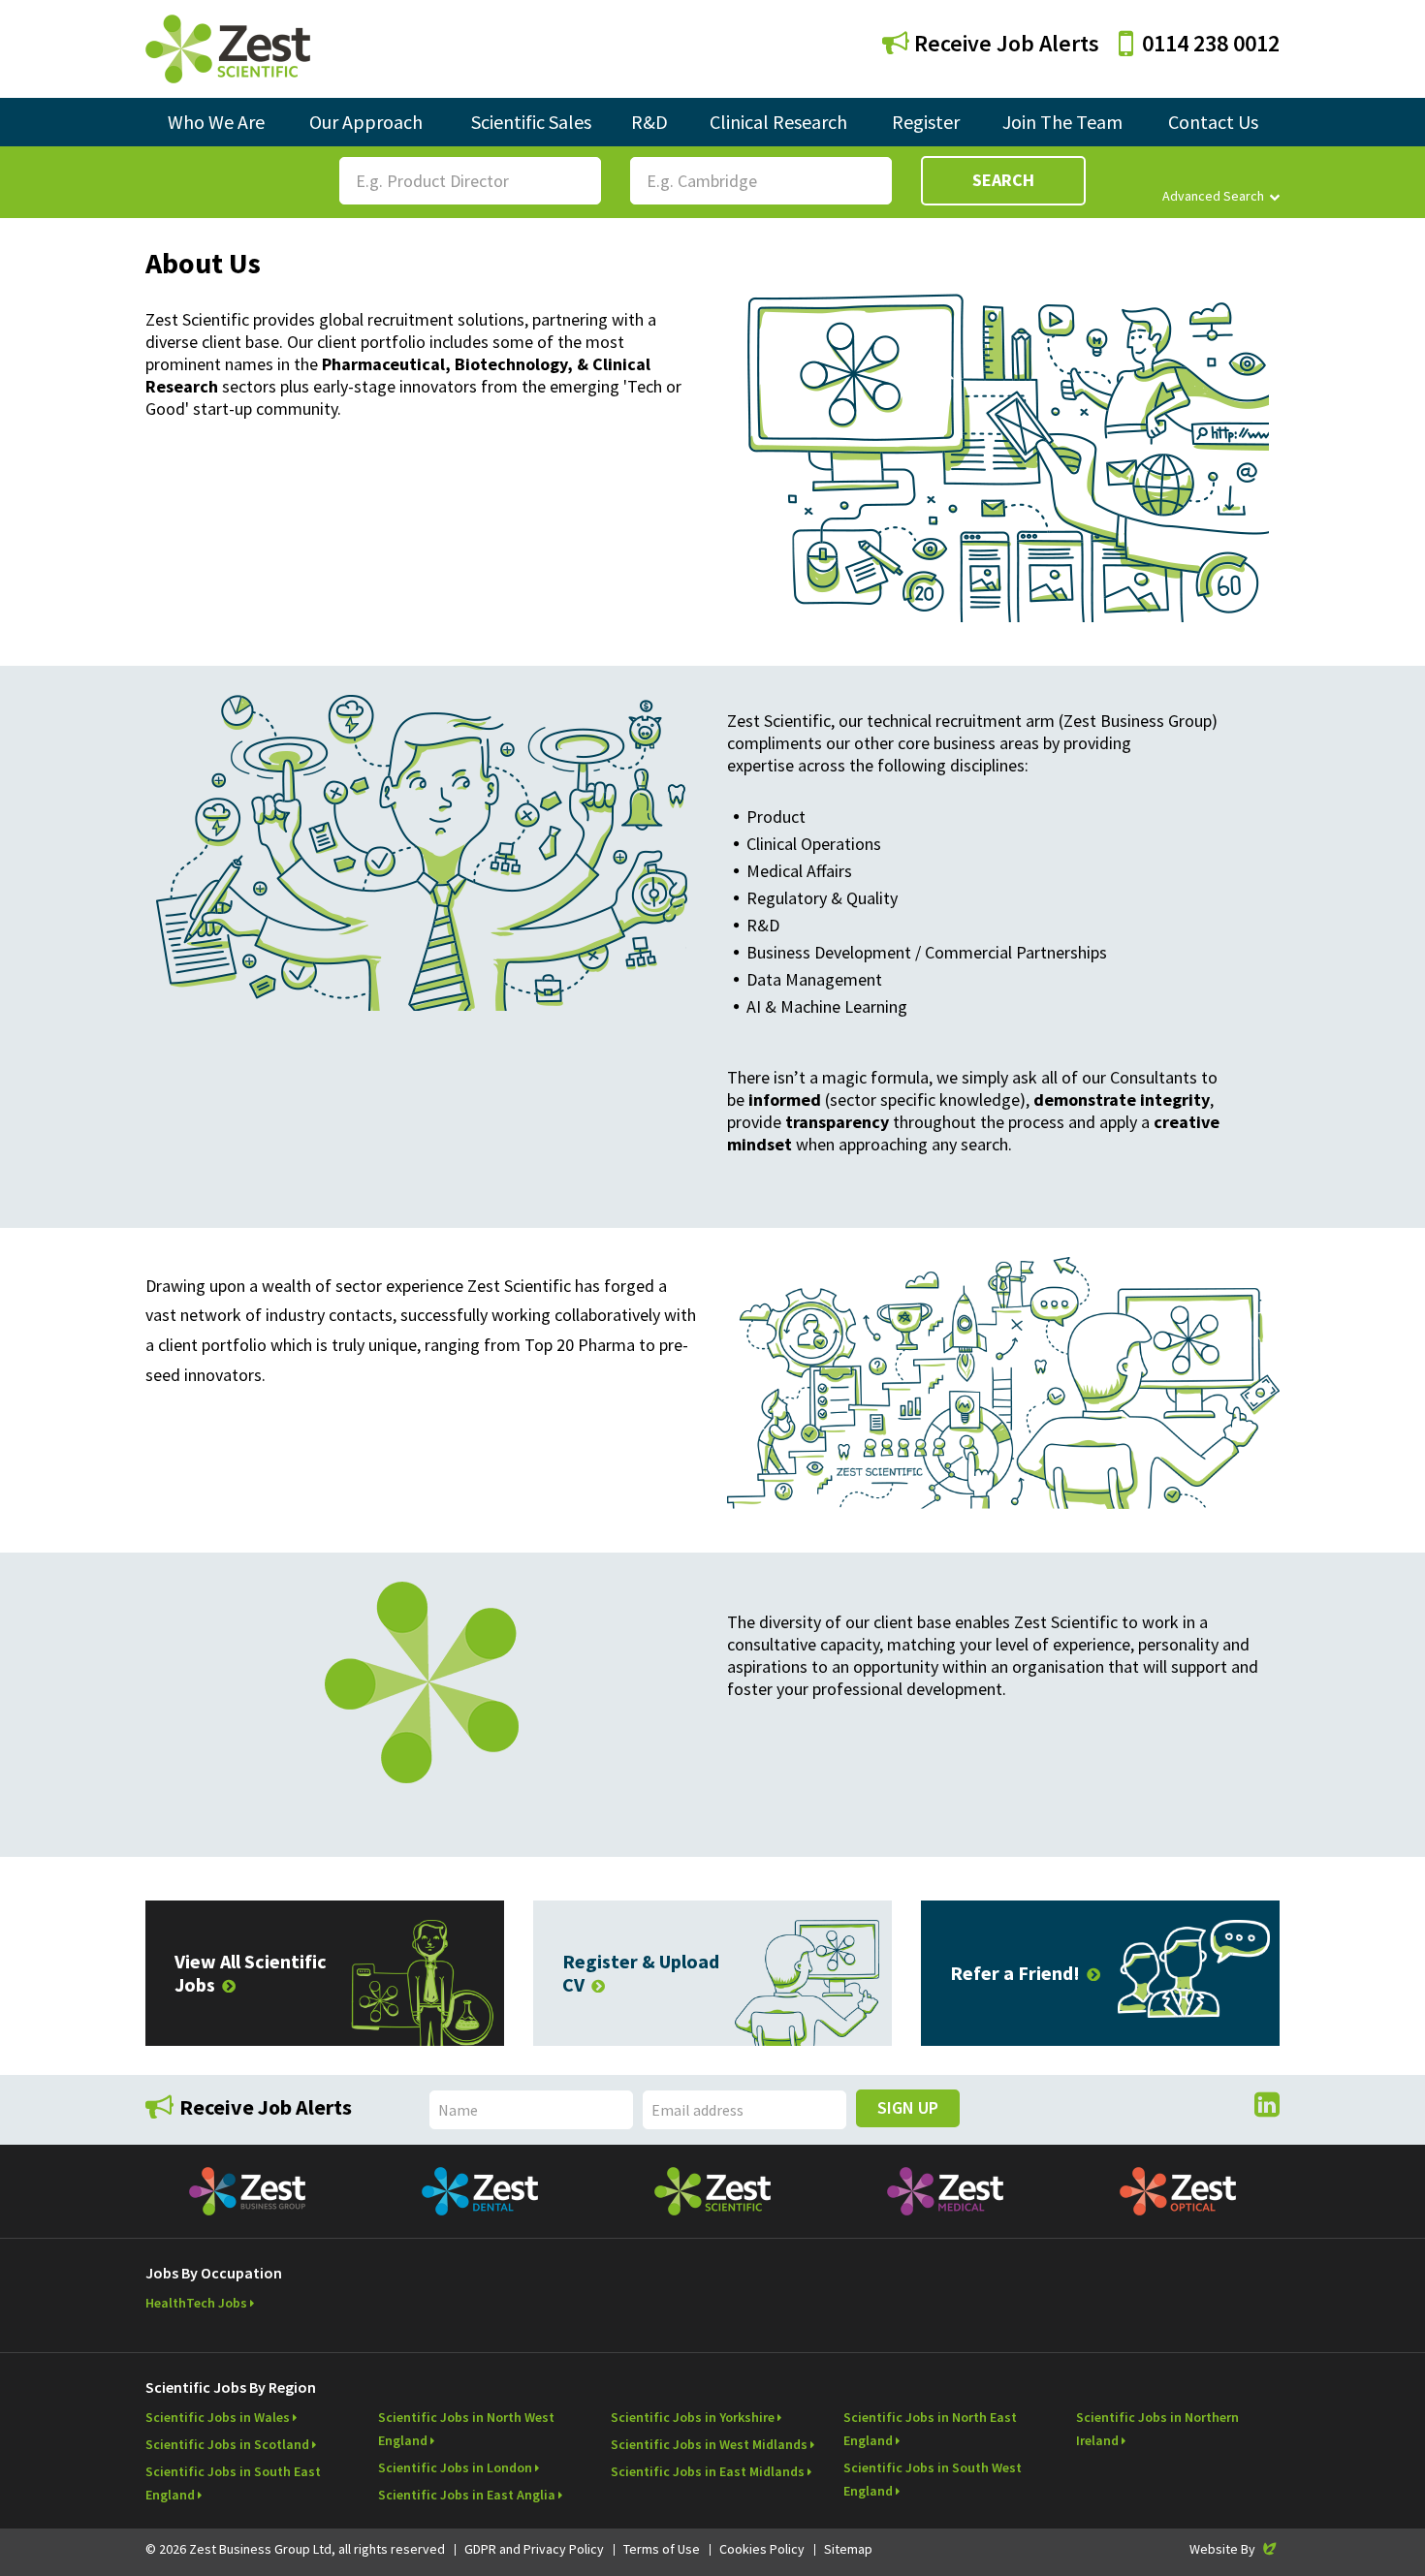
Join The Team (1062, 122)
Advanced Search (1213, 196)
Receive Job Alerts (1004, 43)
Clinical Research (778, 122)
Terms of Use (662, 2549)
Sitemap (848, 2549)
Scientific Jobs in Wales (218, 2417)
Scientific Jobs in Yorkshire (693, 2417)
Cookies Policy (762, 2549)
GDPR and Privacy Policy (534, 2549)
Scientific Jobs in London (455, 2467)
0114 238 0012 (1211, 43)
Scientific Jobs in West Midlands (709, 2444)
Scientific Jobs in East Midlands (708, 2471)
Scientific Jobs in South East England (233, 2483)
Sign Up (908, 2107)
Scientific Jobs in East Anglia (467, 2495)
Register (926, 122)
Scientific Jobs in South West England (933, 2479)
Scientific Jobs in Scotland (227, 2444)
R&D (649, 122)
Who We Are (216, 122)
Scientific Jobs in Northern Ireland (1157, 2429)
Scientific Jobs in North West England (466, 2429)
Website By (1235, 2549)
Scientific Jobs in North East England (930, 2429)
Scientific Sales (531, 122)
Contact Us (1213, 122)
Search (1003, 180)
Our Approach (366, 122)
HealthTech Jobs (196, 2303)
